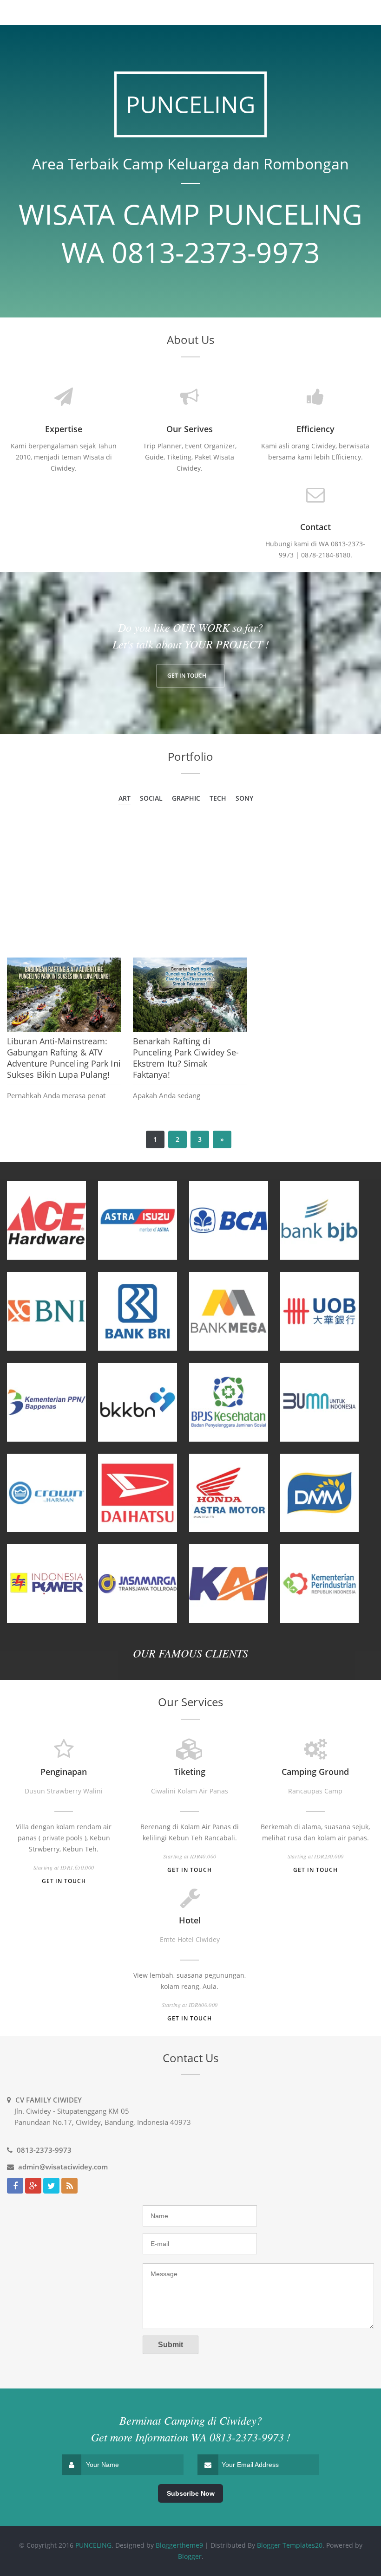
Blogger (190, 2556)
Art (125, 798)
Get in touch (64, 1881)
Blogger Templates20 (290, 2545)
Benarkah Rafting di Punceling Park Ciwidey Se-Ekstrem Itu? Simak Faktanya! (186, 1058)
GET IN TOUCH (187, 676)
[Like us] (15, 2186)
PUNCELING (93, 2545)
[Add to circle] (33, 2186)
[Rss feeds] (69, 2186)
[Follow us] (51, 2186)
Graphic (186, 798)
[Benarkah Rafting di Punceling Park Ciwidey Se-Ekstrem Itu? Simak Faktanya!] (190, 995)
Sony (244, 798)
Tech (218, 798)
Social (151, 798)
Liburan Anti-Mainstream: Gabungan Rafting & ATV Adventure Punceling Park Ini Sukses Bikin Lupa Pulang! (64, 1058)
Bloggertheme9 (179, 2545)
